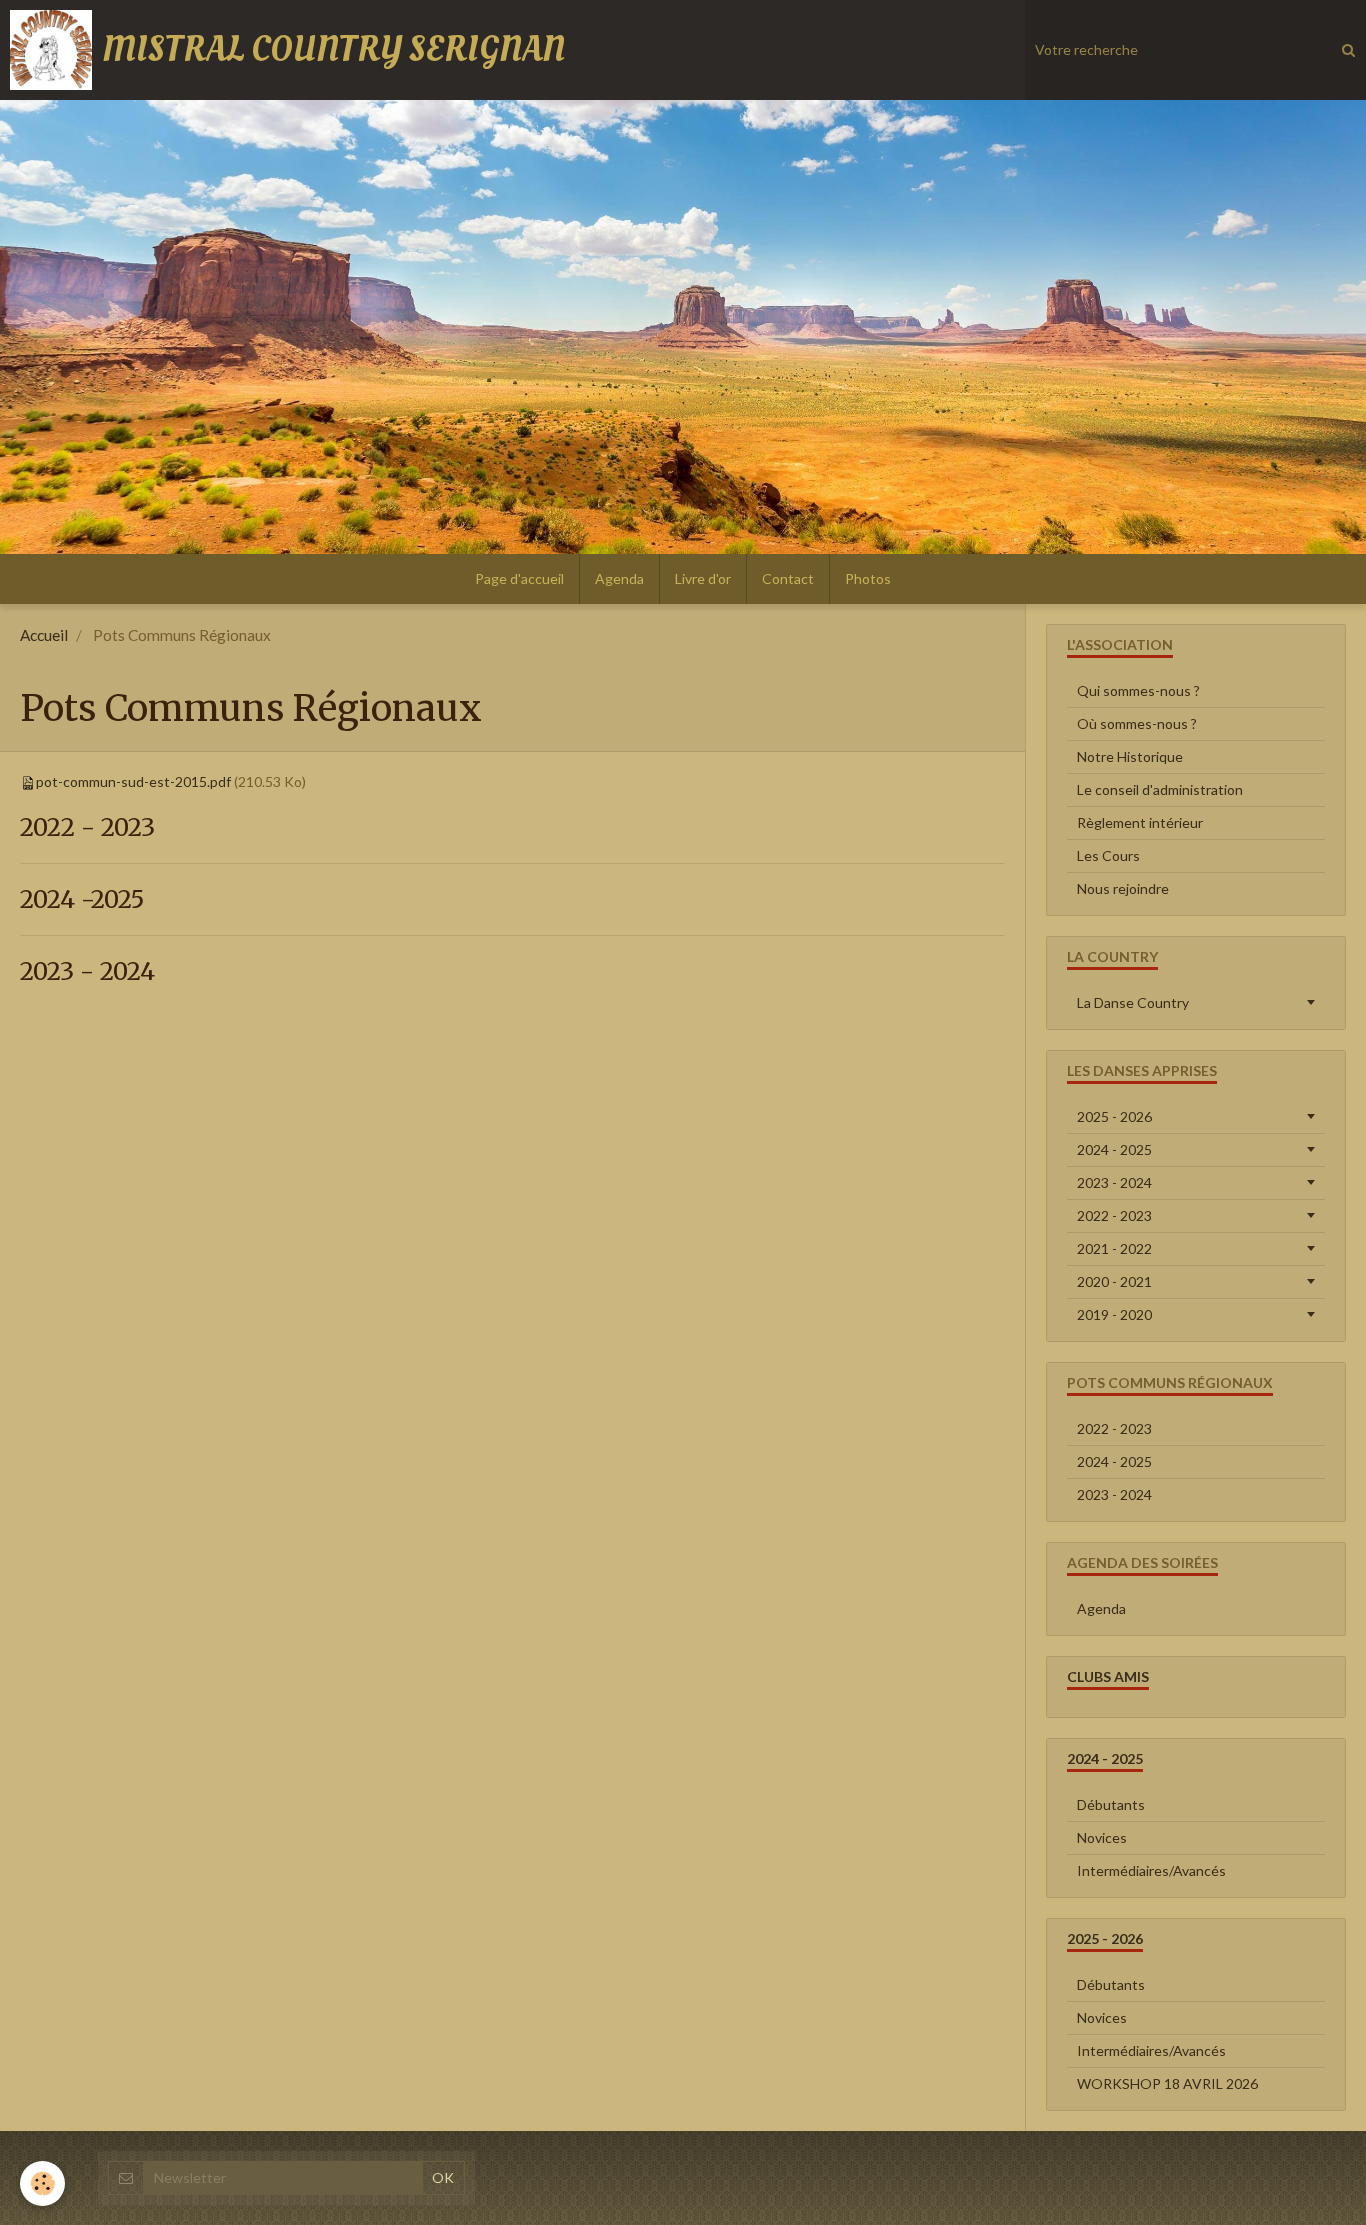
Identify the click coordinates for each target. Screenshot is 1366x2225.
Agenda (619, 578)
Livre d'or (703, 578)
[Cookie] (42, 2183)
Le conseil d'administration (1160, 789)
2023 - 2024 (87, 972)
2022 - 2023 (87, 827)
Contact (788, 578)
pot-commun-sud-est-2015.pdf (133, 781)
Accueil (44, 635)
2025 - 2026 (1114, 1116)
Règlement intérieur (1140, 822)
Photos (868, 578)
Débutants (1111, 1804)
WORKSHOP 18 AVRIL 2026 (1167, 2083)
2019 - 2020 (1114, 1314)
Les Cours (1108, 855)
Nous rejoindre (1123, 888)
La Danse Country (1133, 1002)
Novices (1102, 1837)
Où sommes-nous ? (1137, 723)
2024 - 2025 (1114, 1149)
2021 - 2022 (1114, 1248)
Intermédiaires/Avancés (1151, 1870)
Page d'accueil (519, 578)
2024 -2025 (82, 899)
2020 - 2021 (1114, 1281)
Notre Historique (1130, 756)
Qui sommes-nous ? (1138, 690)
